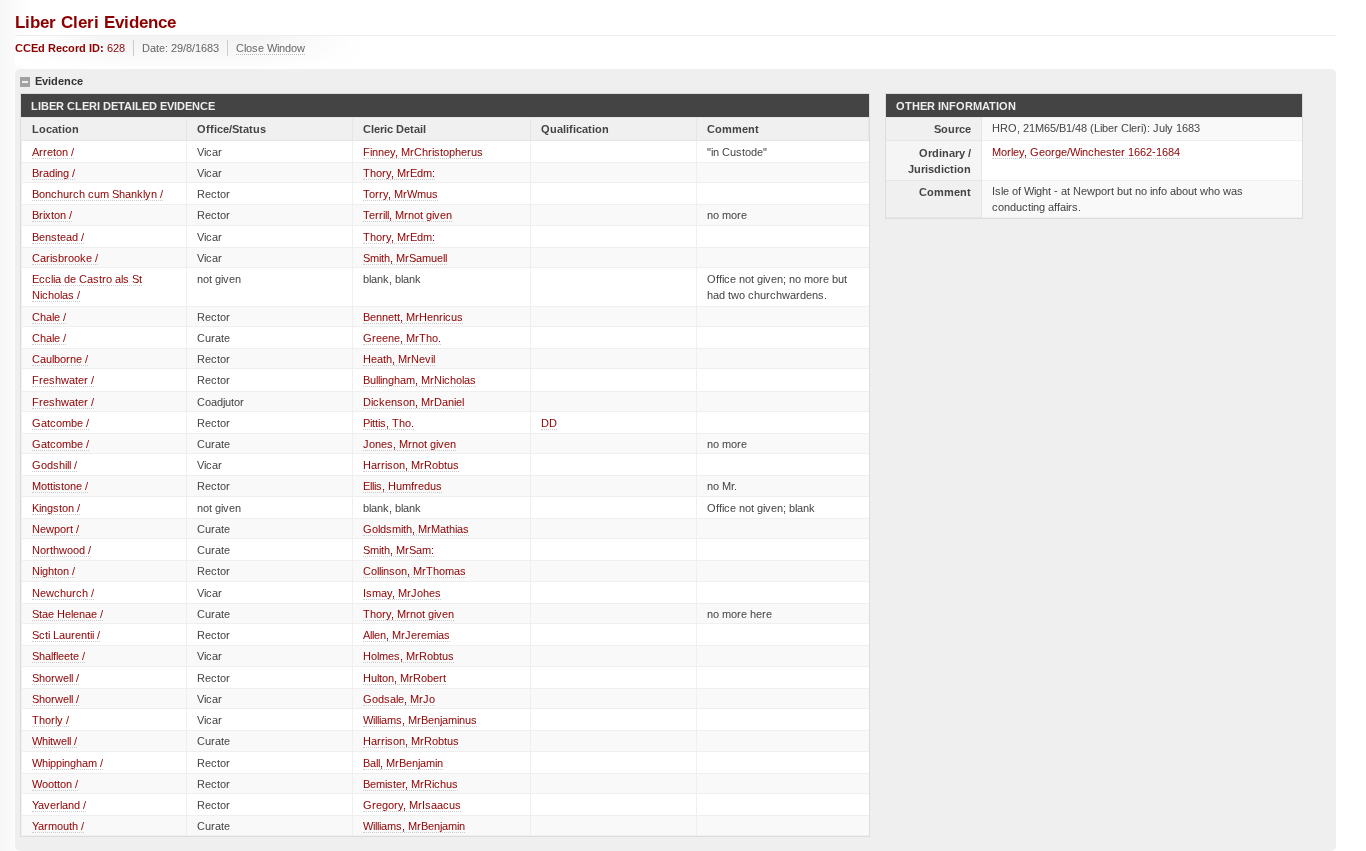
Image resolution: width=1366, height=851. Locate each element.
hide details (25, 82)
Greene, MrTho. (402, 338)
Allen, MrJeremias (406, 635)
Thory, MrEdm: (399, 173)
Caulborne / (60, 359)
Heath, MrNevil (399, 359)
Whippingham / (67, 763)
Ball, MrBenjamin (403, 763)
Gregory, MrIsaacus (412, 805)
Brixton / (52, 215)
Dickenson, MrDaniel (413, 402)
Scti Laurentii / (66, 635)
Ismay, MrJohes (402, 593)
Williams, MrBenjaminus (420, 720)
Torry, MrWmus (400, 194)
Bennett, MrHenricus (413, 317)
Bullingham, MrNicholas (419, 380)
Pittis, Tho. (388, 423)
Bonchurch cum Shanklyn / (97, 194)
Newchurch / (63, 593)
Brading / (53, 173)
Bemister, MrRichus (410, 784)
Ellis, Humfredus (402, 486)
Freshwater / (63, 380)
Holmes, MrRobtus (408, 656)
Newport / (55, 529)
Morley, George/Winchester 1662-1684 (1086, 152)
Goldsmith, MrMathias (416, 529)
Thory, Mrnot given (408, 614)
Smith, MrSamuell (405, 258)
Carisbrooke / (65, 258)
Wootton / (55, 784)
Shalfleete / (58, 656)
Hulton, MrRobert (404, 678)
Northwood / (61, 550)
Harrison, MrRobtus (411, 465)
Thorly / (50, 720)
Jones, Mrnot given (409, 444)
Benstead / (58, 237)
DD (549, 423)
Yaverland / (59, 805)
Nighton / (53, 571)
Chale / (49, 317)
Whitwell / (54, 741)
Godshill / (54, 465)
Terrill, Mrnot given (407, 215)
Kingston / (56, 508)
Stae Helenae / (67, 614)
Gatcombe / (60, 423)
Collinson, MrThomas (414, 571)
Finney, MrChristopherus (423, 152)
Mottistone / (60, 486)
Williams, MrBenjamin (414, 826)
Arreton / (53, 152)
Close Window (270, 48)
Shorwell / (55, 678)
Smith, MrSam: (398, 550)
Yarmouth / (58, 826)
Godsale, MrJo (399, 699)
